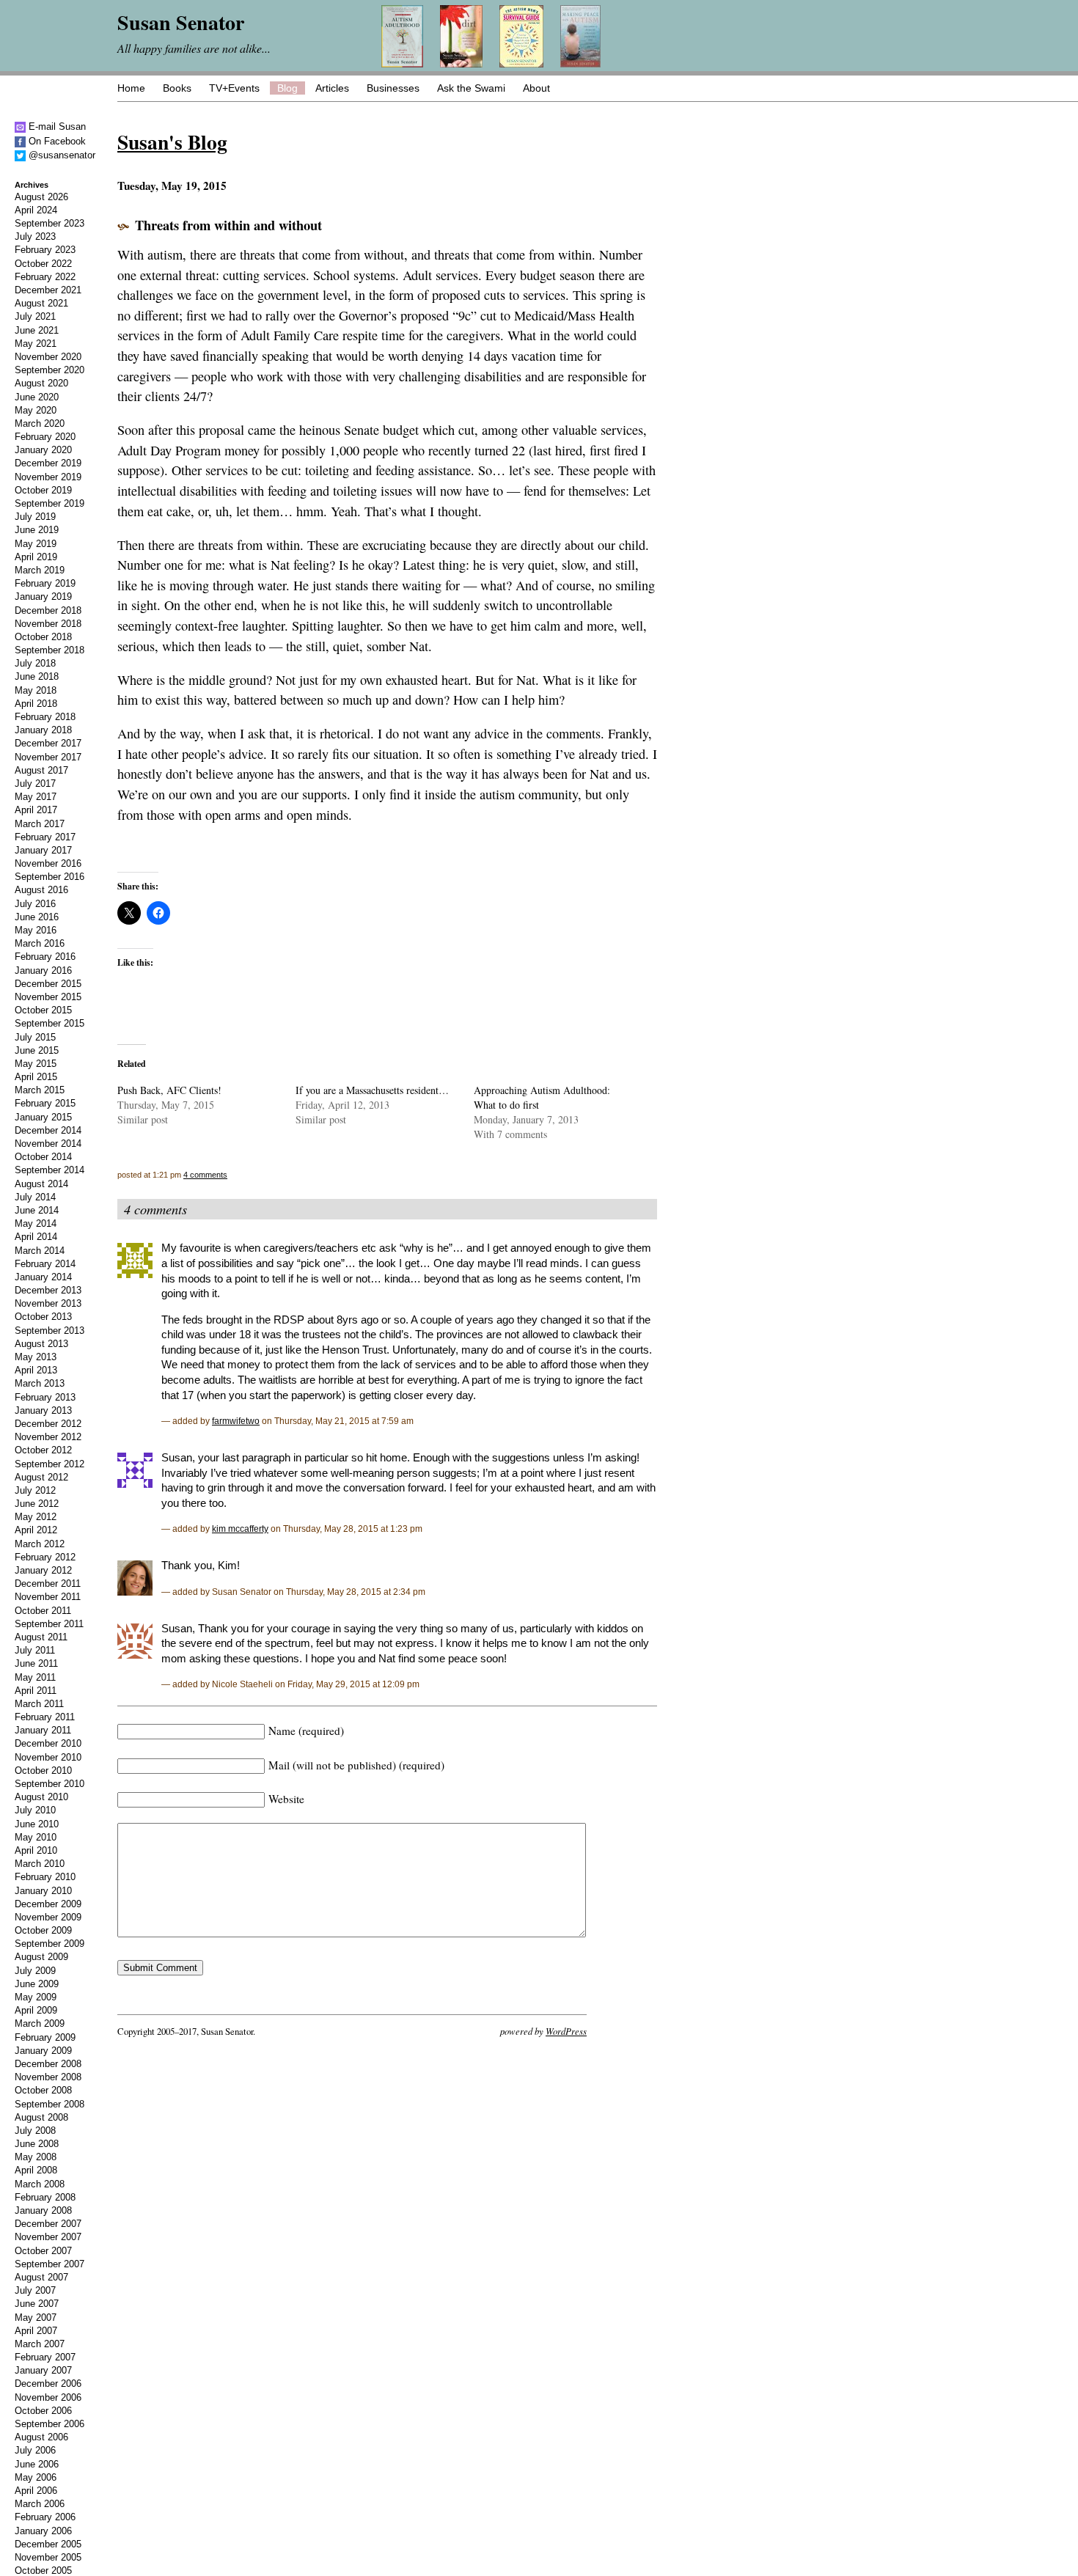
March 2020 (40, 423)
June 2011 (36, 1663)
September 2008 (49, 2104)
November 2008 (48, 2077)
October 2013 (43, 1317)
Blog (287, 88)
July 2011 (35, 1650)
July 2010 (35, 1810)
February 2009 (45, 2037)
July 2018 (35, 663)
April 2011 (36, 1691)
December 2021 (48, 290)
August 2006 (41, 2437)
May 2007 (36, 2318)
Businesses (393, 88)
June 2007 (37, 2304)
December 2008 (48, 2064)
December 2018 (48, 610)
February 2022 (45, 277)
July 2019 (35, 517)
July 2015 (35, 1037)
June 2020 (37, 397)
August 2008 (41, 2117)
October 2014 (43, 1157)
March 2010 (40, 1864)
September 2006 (49, 2424)
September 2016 (49, 877)
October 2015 (43, 1010)
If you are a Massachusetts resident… (372, 1090)
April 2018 (36, 704)
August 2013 (41, 1344)
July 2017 (35, 784)
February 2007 (45, 2357)
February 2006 (45, 2517)
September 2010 (49, 1784)
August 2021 (41, 303)
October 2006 (43, 2411)
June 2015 (37, 1050)
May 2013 (36, 1357)
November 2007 (48, 2237)
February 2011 (45, 1717)
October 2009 (43, 1930)
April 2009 (36, 2010)
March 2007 (40, 2344)
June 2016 (37, 917)
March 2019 (40, 570)
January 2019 (43, 597)
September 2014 (49, 1170)
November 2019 (48, 477)
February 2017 (45, 837)
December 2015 (48, 984)
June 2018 (37, 676)
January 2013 (43, 1410)
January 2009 (43, 2051)
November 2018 (48, 624)
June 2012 (37, 1504)
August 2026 (41, 197)
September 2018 (49, 650)
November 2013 (48, 1303)
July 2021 (35, 316)
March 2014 (40, 1251)
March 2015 (40, 1090)
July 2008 (35, 2131)
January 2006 (43, 2531)
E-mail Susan (56, 126)
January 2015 (43, 1117)
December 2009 (48, 1904)
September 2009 (49, 1944)
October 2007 (43, 2251)
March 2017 (40, 824)
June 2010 (37, 1824)
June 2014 (37, 1210)
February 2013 (45, 1397)
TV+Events (234, 88)
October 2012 (43, 1450)
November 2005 (48, 2557)
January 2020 (43, 450)
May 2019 (36, 544)
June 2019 (37, 530)
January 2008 (43, 2210)
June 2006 (37, 2464)
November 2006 (48, 2397)
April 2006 (36, 2491)
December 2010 (48, 1743)
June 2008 (37, 2144)
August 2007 (41, 2277)
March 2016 (40, 943)
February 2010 (45, 1877)
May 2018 (36, 690)
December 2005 (48, 2544)
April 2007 (36, 2331)
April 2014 (36, 1237)
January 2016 (43, 970)
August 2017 (41, 770)
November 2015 (48, 997)
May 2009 (36, 1997)
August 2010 (41, 1797)
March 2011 (39, 1704)
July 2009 (35, 1971)
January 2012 (43, 1570)
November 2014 (48, 1144)
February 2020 (45, 437)
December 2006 (48, 2384)
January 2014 (43, 1277)
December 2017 (48, 743)
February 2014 (45, 1264)
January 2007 (43, 2370)
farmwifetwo (236, 1421)
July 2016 (35, 904)
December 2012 (48, 1424)
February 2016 (45, 957)
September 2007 (49, 2264)
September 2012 (49, 1464)
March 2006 (40, 2504)
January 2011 (43, 1730)
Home (131, 88)
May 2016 (36, 930)
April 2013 (36, 1370)
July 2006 (35, 2450)
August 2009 (41, 1957)
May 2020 (36, 410)
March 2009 (40, 2023)
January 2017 (43, 850)
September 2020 (49, 370)
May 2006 (36, 2477)
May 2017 (36, 797)
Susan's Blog (172, 142)
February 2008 (45, 2197)
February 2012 (45, 1557)
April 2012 (36, 1530)
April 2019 (36, 557)
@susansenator (60, 155)
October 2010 (43, 1770)
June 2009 (37, 1984)
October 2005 (43, 2571)
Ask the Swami (471, 88)
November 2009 (48, 1917)
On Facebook (56, 141)
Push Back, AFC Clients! (169, 1090)
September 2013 (49, 1331)
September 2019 (49, 503)
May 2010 (36, 1837)
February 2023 (45, 250)
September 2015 (49, 1023)
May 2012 (36, 1517)
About (536, 88)
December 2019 (48, 463)
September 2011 (49, 1624)
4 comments (205, 1175)
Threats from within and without (228, 225)
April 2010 (36, 1850)
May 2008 (36, 2157)
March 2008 (40, 2184)
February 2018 (45, 717)
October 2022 (43, 264)
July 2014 (35, 1197)
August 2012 (41, 1477)
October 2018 (43, 637)
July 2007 (35, 2290)
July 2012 (35, 1490)
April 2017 (36, 810)
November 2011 (48, 1597)
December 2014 (48, 1130)
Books (177, 88)
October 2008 (43, 2090)
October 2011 (43, 1611)
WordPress (566, 2031)
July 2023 (35, 236)
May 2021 (36, 344)
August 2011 (41, 1637)
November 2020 (48, 357)
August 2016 (41, 890)
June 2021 (37, 330)
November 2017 (48, 757)
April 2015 (36, 1077)
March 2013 (40, 1383)
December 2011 (48, 1584)
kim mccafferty (240, 1529)
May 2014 (36, 1223)
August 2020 (41, 383)
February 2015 (45, 1103)
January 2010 (43, 1891)
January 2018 (43, 730)
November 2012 (48, 1437)
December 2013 (48, 1290)
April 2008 (36, 2170)
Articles (332, 88)
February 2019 (45, 583)
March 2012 (40, 1544)
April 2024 (36, 210)
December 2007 (48, 2224)
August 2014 (41, 1184)
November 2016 (48, 863)
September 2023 (49, 223)
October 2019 (43, 490)
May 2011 (35, 1677)
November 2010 (48, 1757)
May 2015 (36, 1064)
